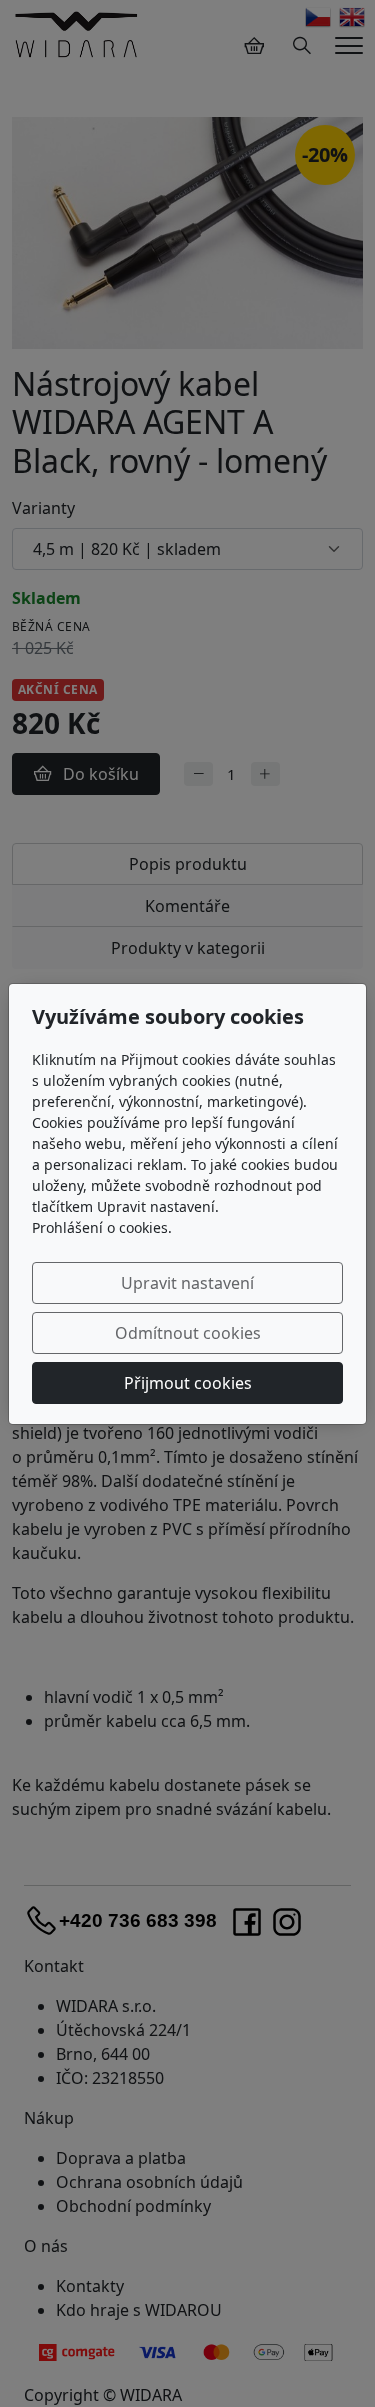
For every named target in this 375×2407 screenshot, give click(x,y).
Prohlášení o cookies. (102, 1227)
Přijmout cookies (188, 1383)
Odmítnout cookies (188, 1333)
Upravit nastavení (187, 1283)
